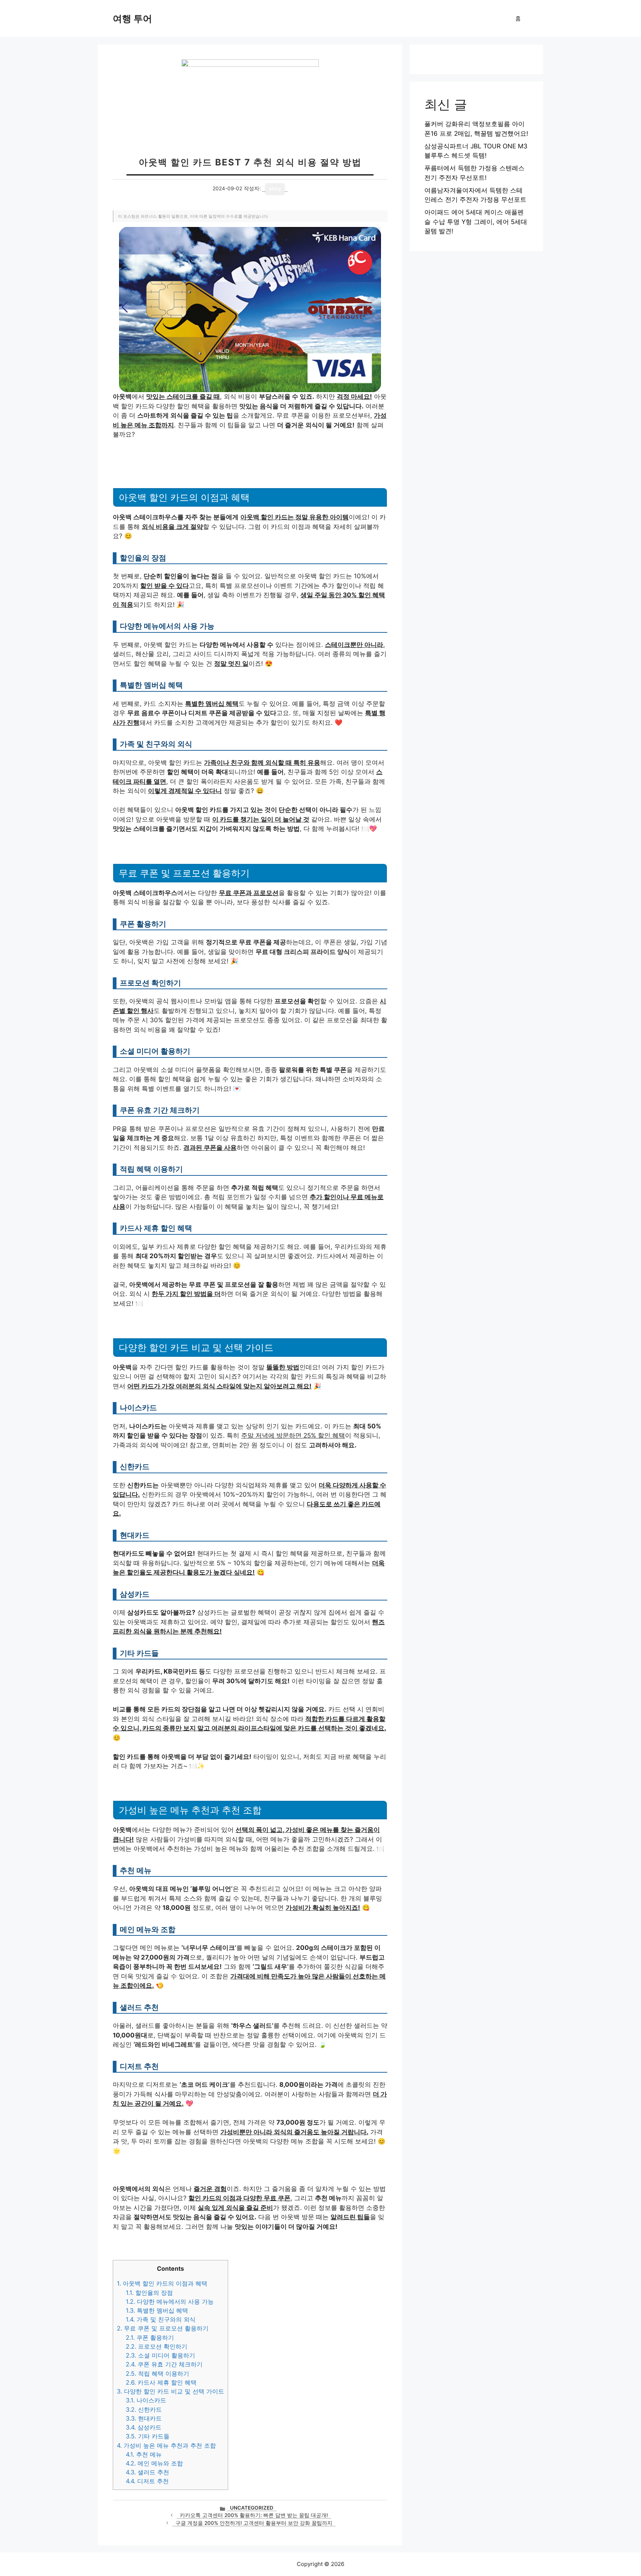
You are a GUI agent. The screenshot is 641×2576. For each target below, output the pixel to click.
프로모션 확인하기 (157, 2346)
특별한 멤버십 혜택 (157, 2310)
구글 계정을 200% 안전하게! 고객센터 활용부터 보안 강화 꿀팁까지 (254, 2523)
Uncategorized (252, 2508)
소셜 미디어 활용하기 (160, 2355)
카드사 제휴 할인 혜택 (161, 2382)
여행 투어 (132, 19)
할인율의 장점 (149, 2293)
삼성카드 (144, 2427)
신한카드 (144, 2409)
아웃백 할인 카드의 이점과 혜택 (162, 2283)
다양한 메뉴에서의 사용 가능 (170, 2302)
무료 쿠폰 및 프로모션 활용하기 (163, 2328)
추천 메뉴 (144, 2454)
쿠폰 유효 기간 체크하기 (164, 2364)
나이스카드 (146, 2400)
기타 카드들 (148, 2436)
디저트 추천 (147, 2481)
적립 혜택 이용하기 (157, 2373)
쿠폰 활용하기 (150, 2338)
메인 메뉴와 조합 (154, 2463)
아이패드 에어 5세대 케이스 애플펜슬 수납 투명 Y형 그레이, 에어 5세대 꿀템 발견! (476, 222)
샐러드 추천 (147, 2472)
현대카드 (144, 2418)
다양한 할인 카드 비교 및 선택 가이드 (170, 2391)
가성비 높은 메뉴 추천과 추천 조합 (166, 2445)
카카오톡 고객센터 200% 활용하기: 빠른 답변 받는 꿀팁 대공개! (254, 2515)
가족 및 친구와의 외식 (161, 2319)
